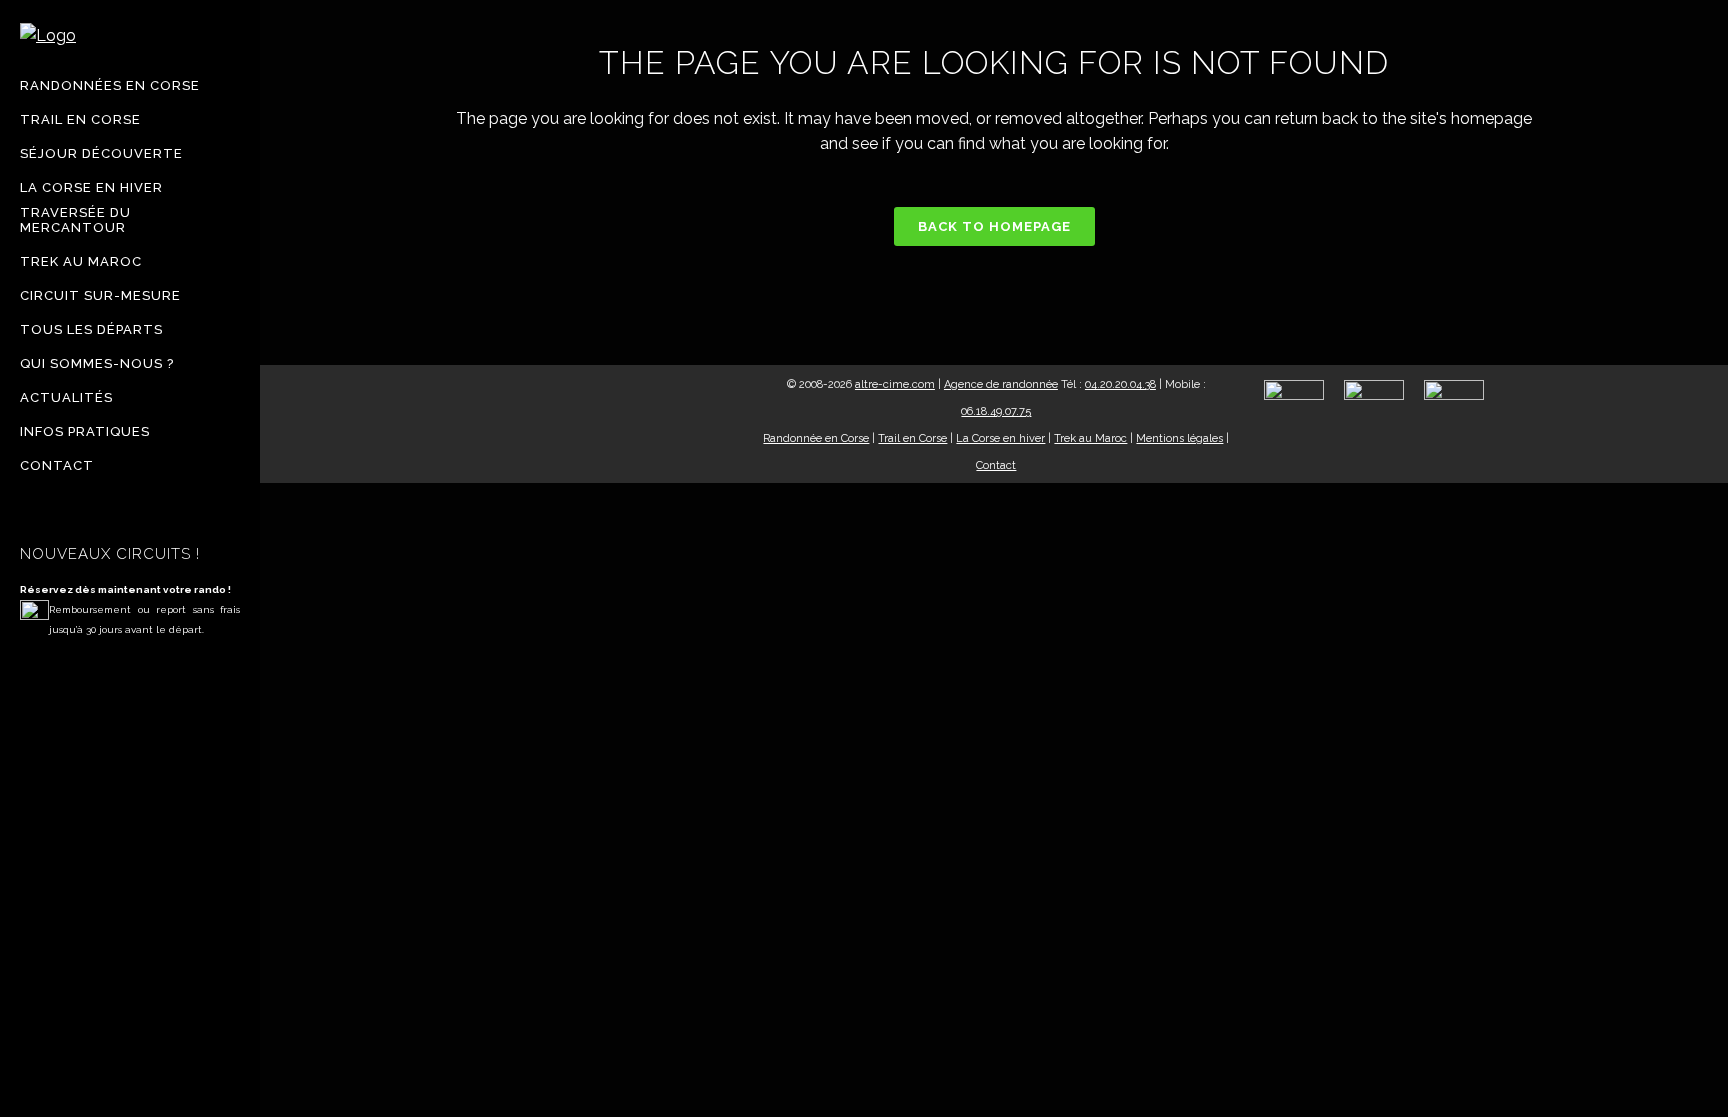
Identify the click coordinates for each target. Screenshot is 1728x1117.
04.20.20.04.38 (1120, 384)
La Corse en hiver (1000, 438)
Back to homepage (994, 226)
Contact (996, 465)
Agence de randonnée (1001, 384)
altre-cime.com (895, 384)
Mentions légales (1179, 438)
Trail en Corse (912, 438)
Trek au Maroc (1090, 438)
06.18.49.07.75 (996, 411)
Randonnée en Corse (816, 438)
